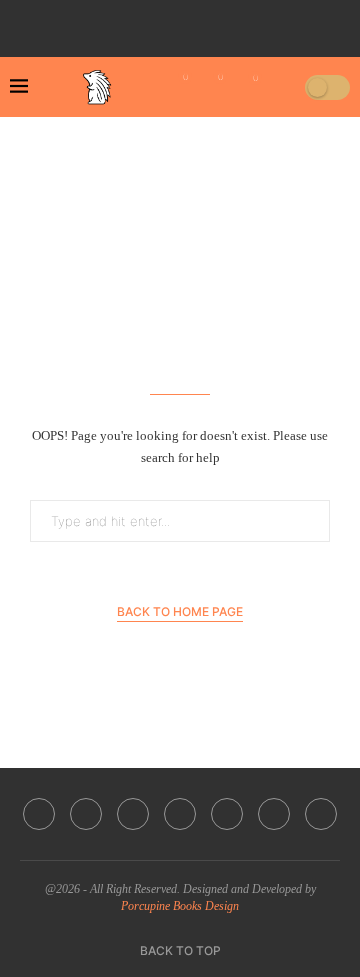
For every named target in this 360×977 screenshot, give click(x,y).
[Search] (283, 87)
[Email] (220, 23)
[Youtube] (192, 23)
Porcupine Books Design (180, 906)
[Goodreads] (276, 23)
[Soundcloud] (248, 23)
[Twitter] (136, 23)
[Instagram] (164, 23)
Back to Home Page (180, 611)
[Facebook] (108, 23)
